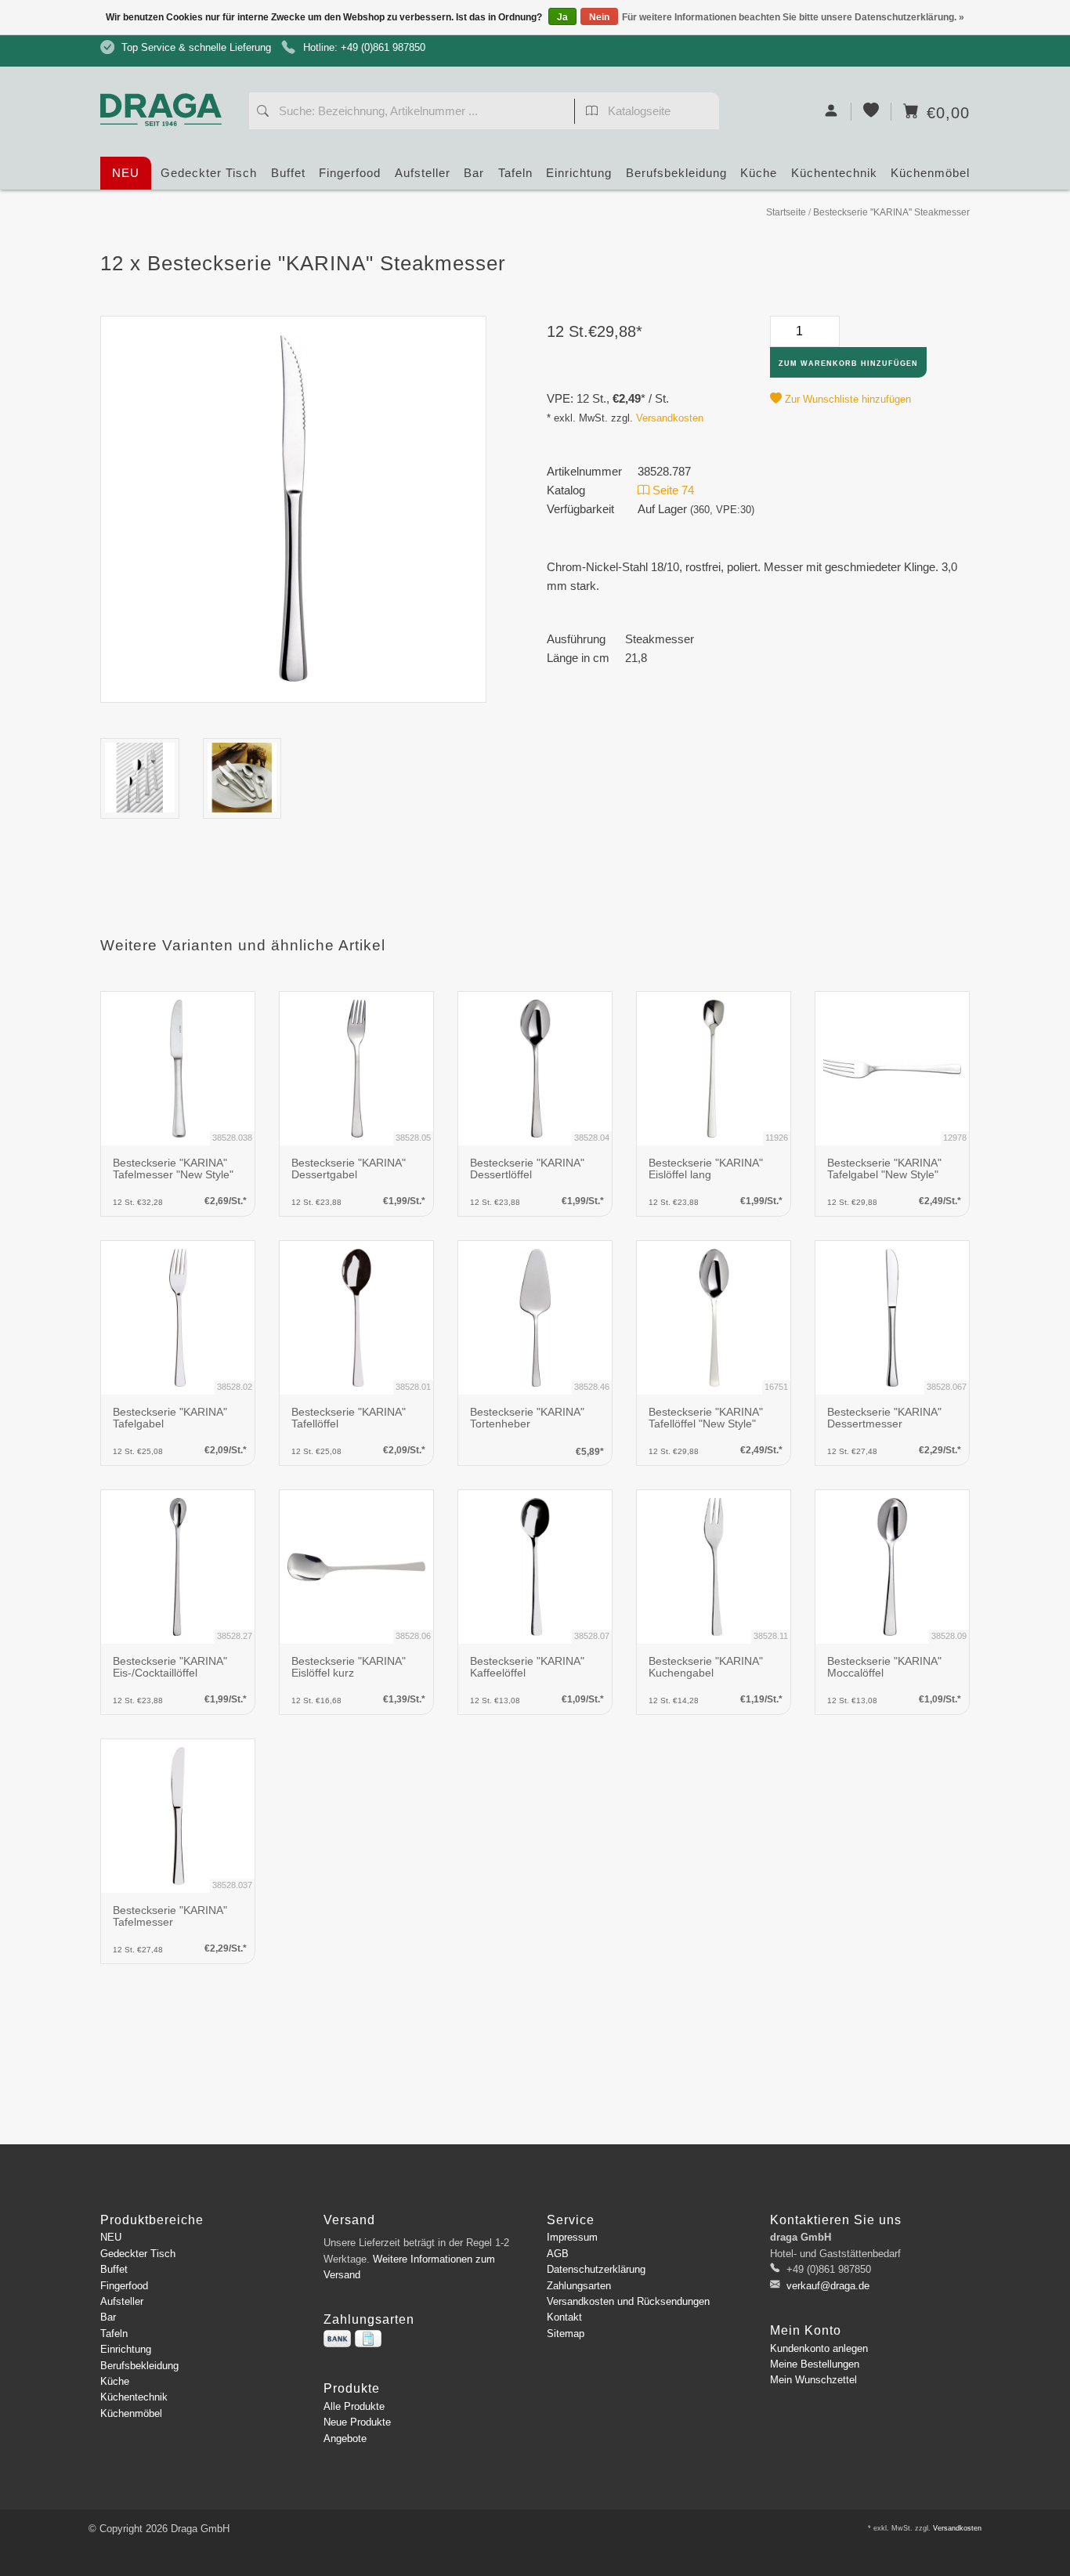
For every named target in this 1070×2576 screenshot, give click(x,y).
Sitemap (566, 2334)
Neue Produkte (357, 2422)
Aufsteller (423, 173)
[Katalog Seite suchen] (592, 113)
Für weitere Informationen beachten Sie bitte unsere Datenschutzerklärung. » (793, 17)
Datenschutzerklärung (596, 2269)
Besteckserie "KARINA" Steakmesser (891, 212)
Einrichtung (579, 173)
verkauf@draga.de (828, 2286)
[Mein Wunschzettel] (871, 112)
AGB (558, 2254)
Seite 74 (672, 490)
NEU (126, 173)
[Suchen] (263, 113)
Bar (474, 173)
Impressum (572, 2237)
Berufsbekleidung (676, 173)
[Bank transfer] (337, 2339)
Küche (759, 173)
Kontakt (564, 2317)
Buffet (288, 173)
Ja (562, 17)
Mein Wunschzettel (813, 2380)
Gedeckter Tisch (209, 173)
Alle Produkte (354, 2406)
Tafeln (515, 173)
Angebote (345, 2439)
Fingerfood (350, 173)
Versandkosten (670, 418)
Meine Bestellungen (815, 2364)
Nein (599, 17)
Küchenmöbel (930, 173)
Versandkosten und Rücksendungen (628, 2301)
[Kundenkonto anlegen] (831, 112)
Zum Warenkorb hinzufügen (848, 364)
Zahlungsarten (579, 2286)
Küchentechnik (834, 173)
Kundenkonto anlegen (819, 2348)
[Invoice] (368, 2339)
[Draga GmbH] (167, 80)
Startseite (786, 212)
